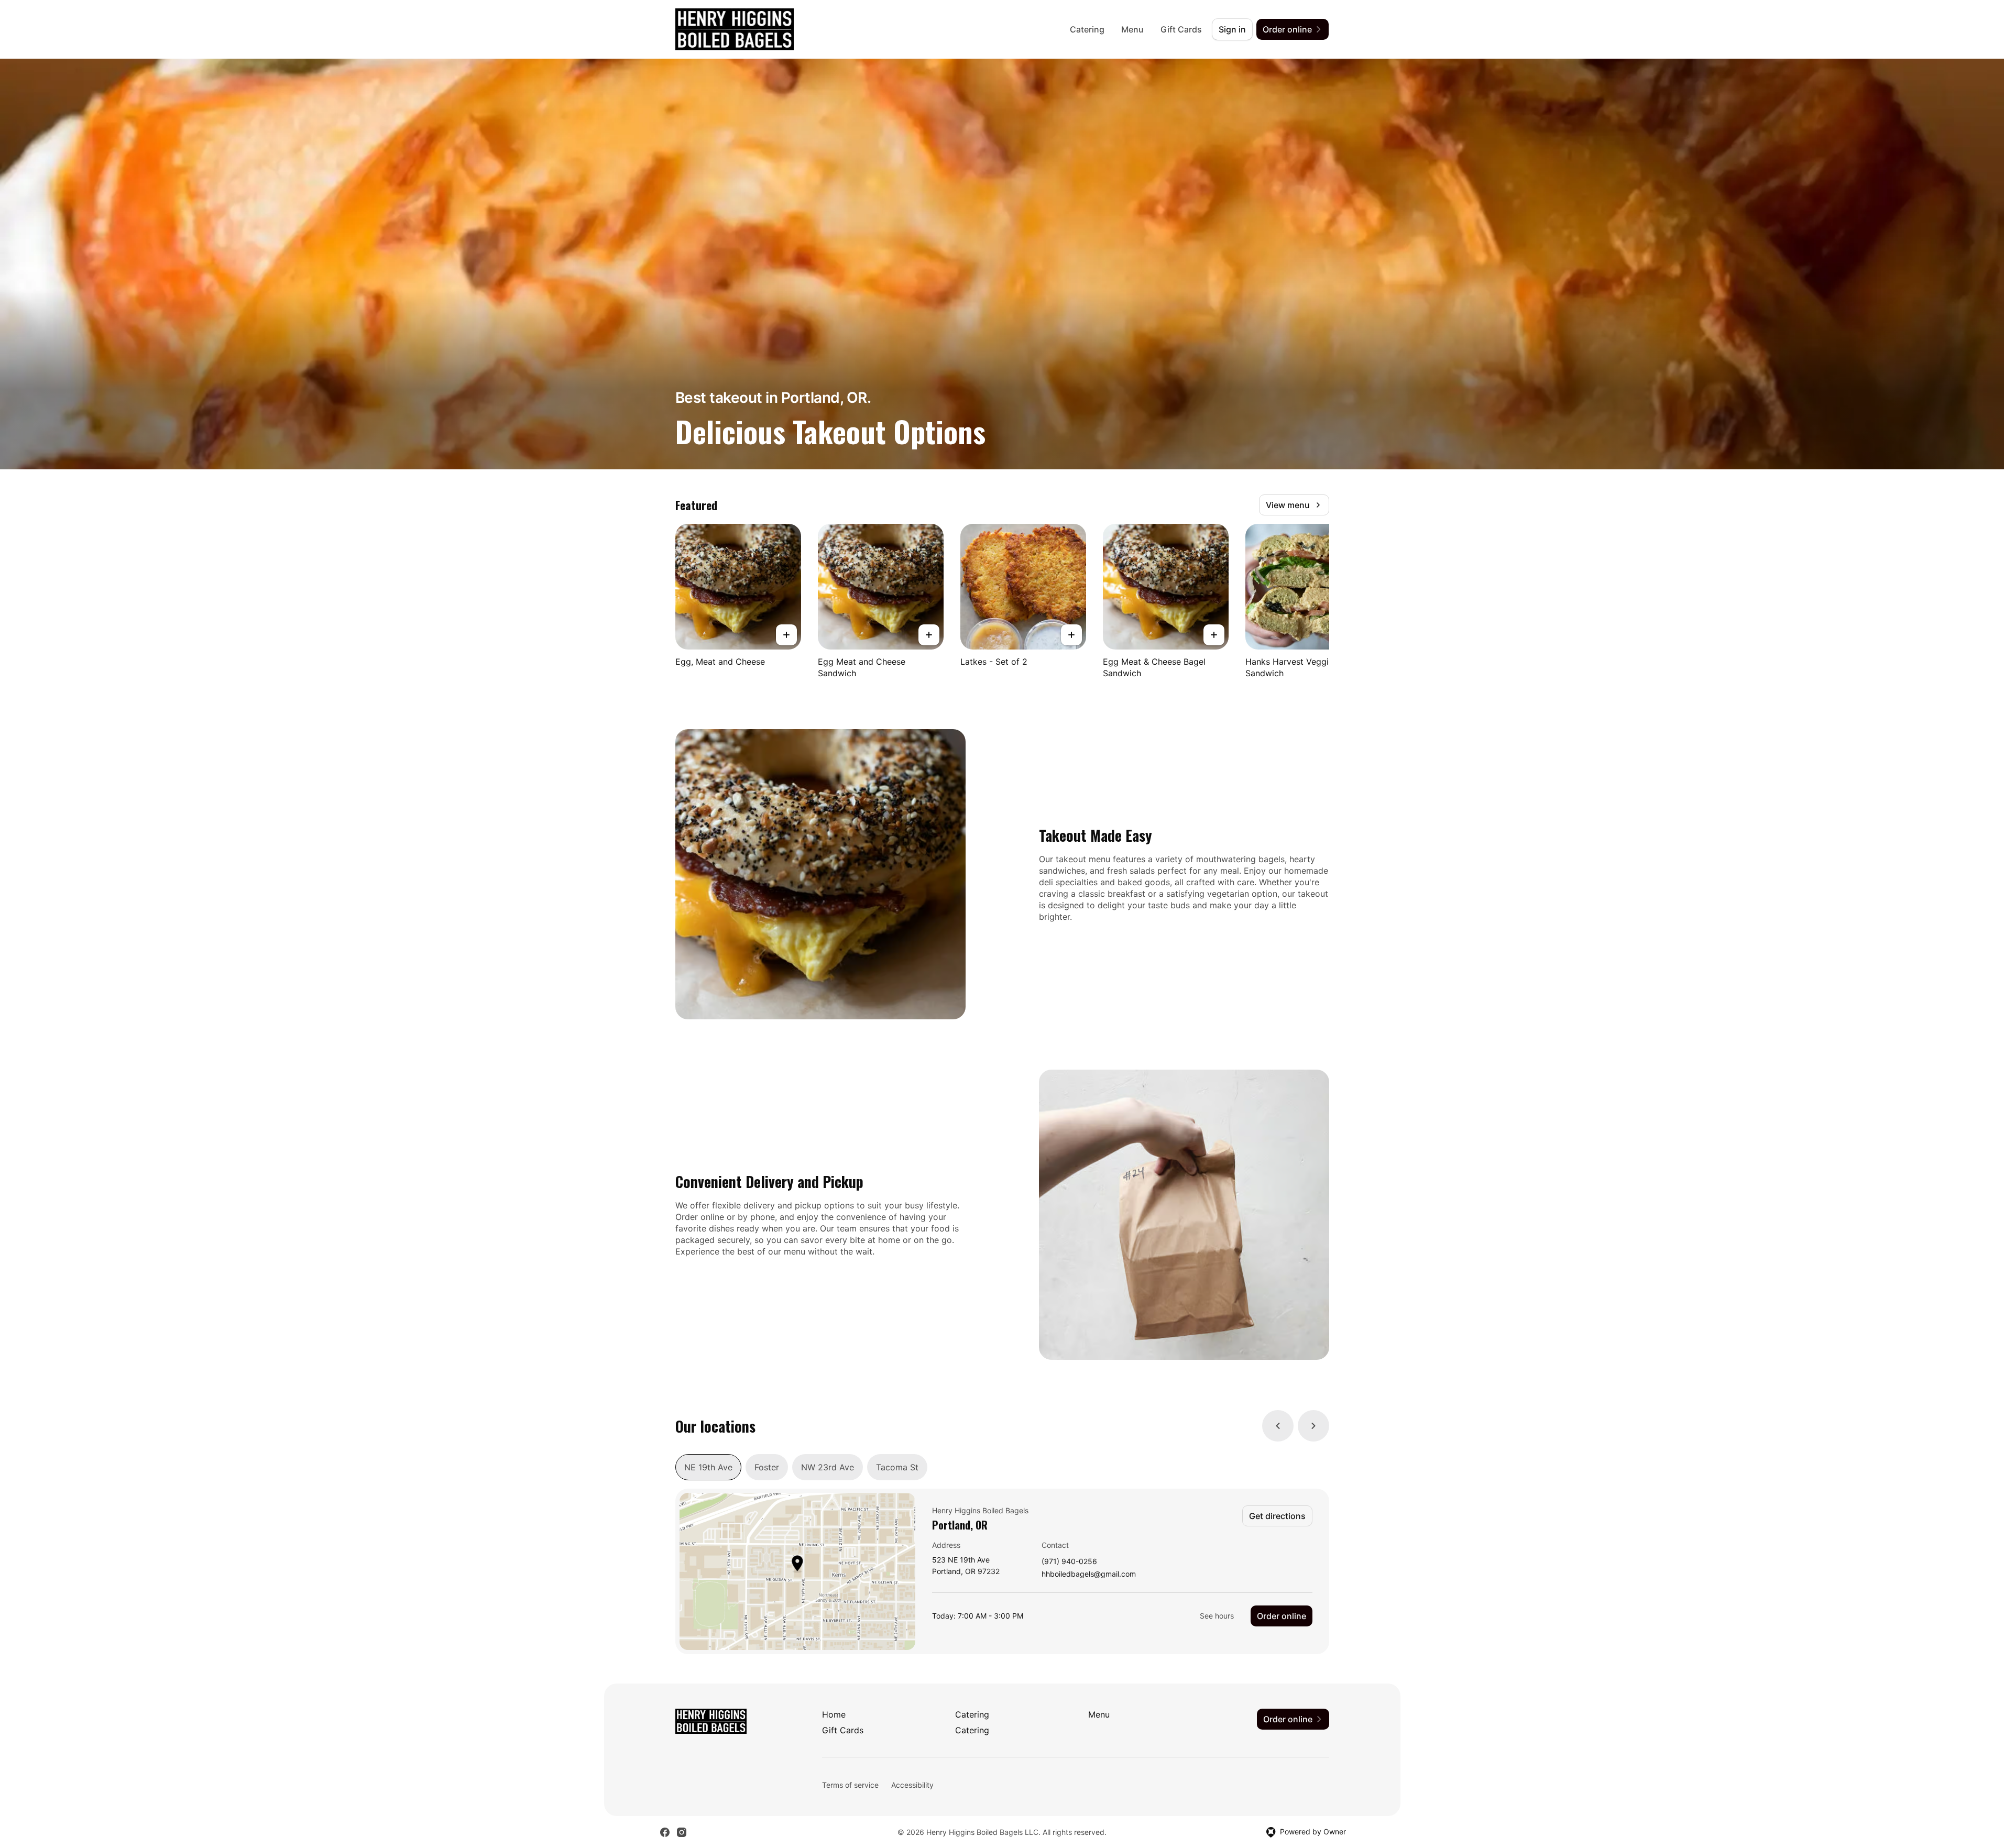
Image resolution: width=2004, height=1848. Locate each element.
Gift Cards (1181, 29)
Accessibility (912, 1785)
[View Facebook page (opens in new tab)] (665, 1832)
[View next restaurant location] (1313, 1426)
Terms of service (850, 1785)
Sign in (1232, 29)
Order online (1282, 1616)
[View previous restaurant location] (1278, 1426)
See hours (1217, 1616)
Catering (1087, 29)
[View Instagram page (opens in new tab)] (682, 1832)
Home (834, 1714)
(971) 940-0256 (1069, 1562)
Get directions (1277, 1516)
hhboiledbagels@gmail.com (1089, 1574)
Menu (1132, 29)
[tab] (708, 1467)
